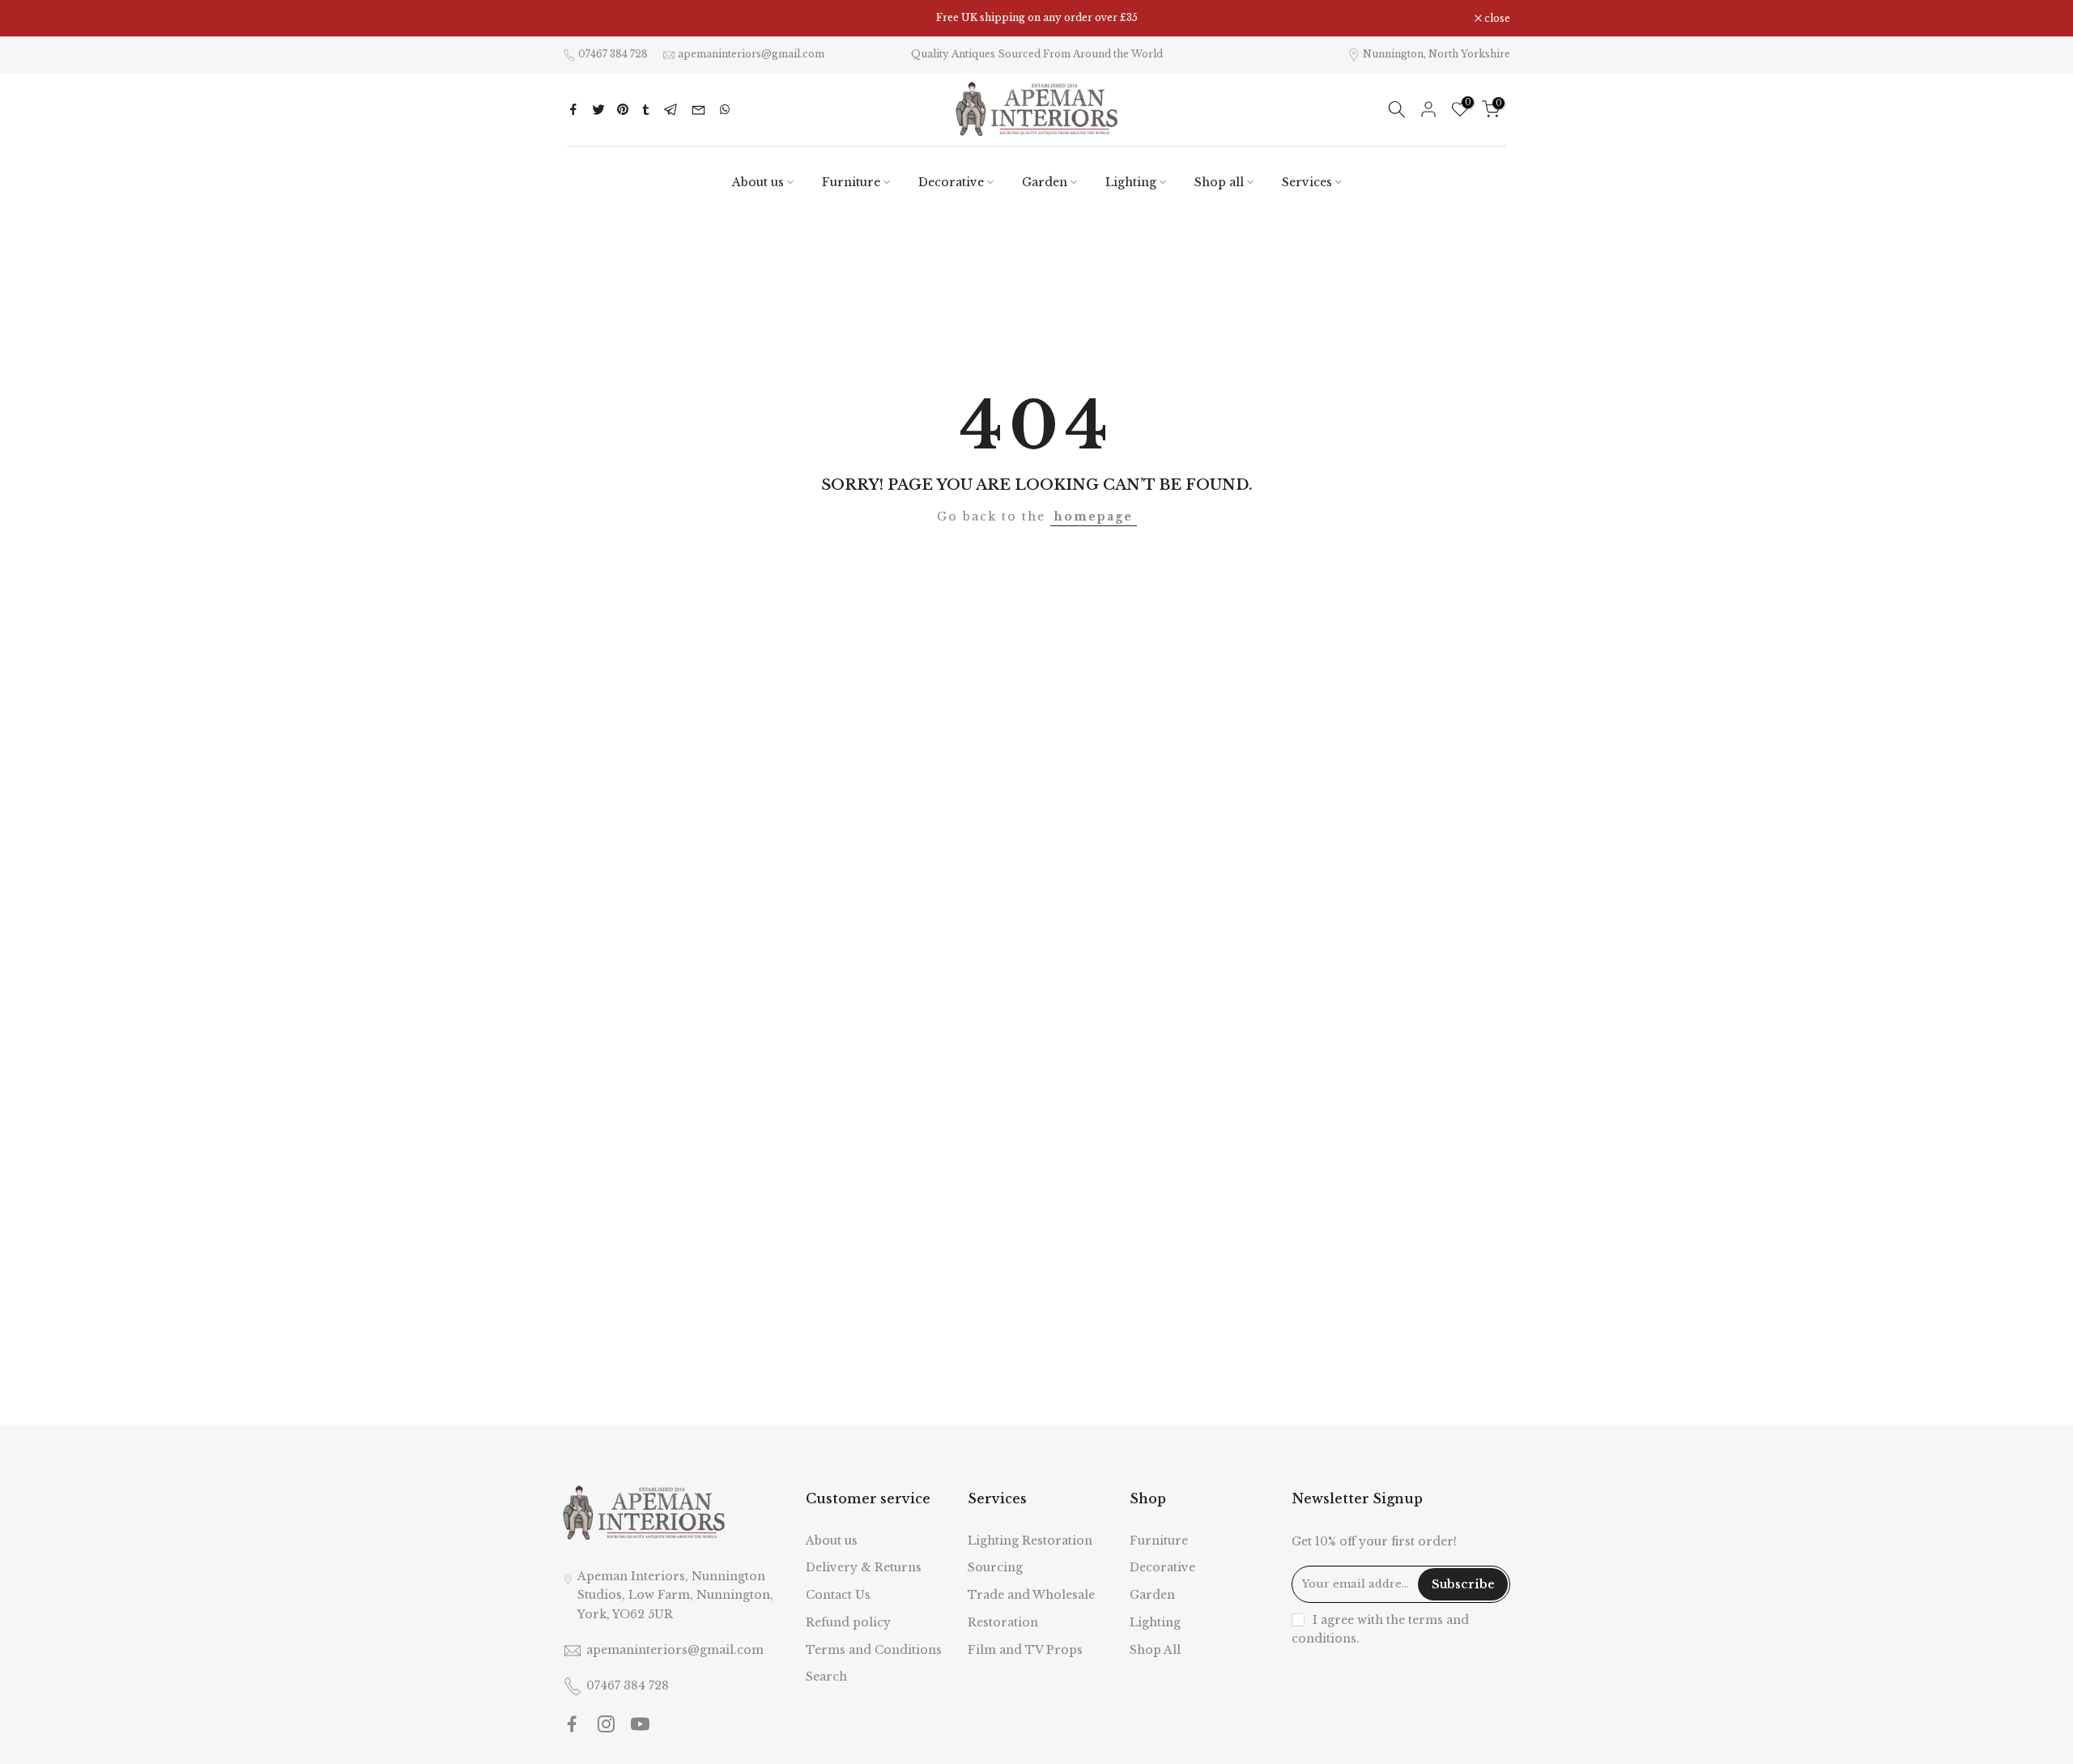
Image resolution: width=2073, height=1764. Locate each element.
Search (826, 1677)
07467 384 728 (613, 54)
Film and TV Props (1025, 1650)
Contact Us (838, 1595)
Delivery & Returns (864, 1567)
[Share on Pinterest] (623, 109)
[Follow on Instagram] (606, 1724)
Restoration (1003, 1622)
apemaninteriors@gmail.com (751, 54)
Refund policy (848, 1622)
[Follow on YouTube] (640, 1724)
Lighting (1131, 182)
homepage (1094, 516)
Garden (1045, 182)
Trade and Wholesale (1031, 1595)
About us (758, 182)
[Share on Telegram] (671, 109)
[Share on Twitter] (598, 109)
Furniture (851, 182)
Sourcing (995, 1567)
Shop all (1219, 182)
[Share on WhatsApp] (725, 109)
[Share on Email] (698, 109)
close (584, 19)
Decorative (951, 182)
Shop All (1155, 1650)
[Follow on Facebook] (572, 1724)
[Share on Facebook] (573, 109)
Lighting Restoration (1030, 1541)
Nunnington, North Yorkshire (1437, 54)
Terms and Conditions (874, 1650)
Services (1307, 182)
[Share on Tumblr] (646, 109)
